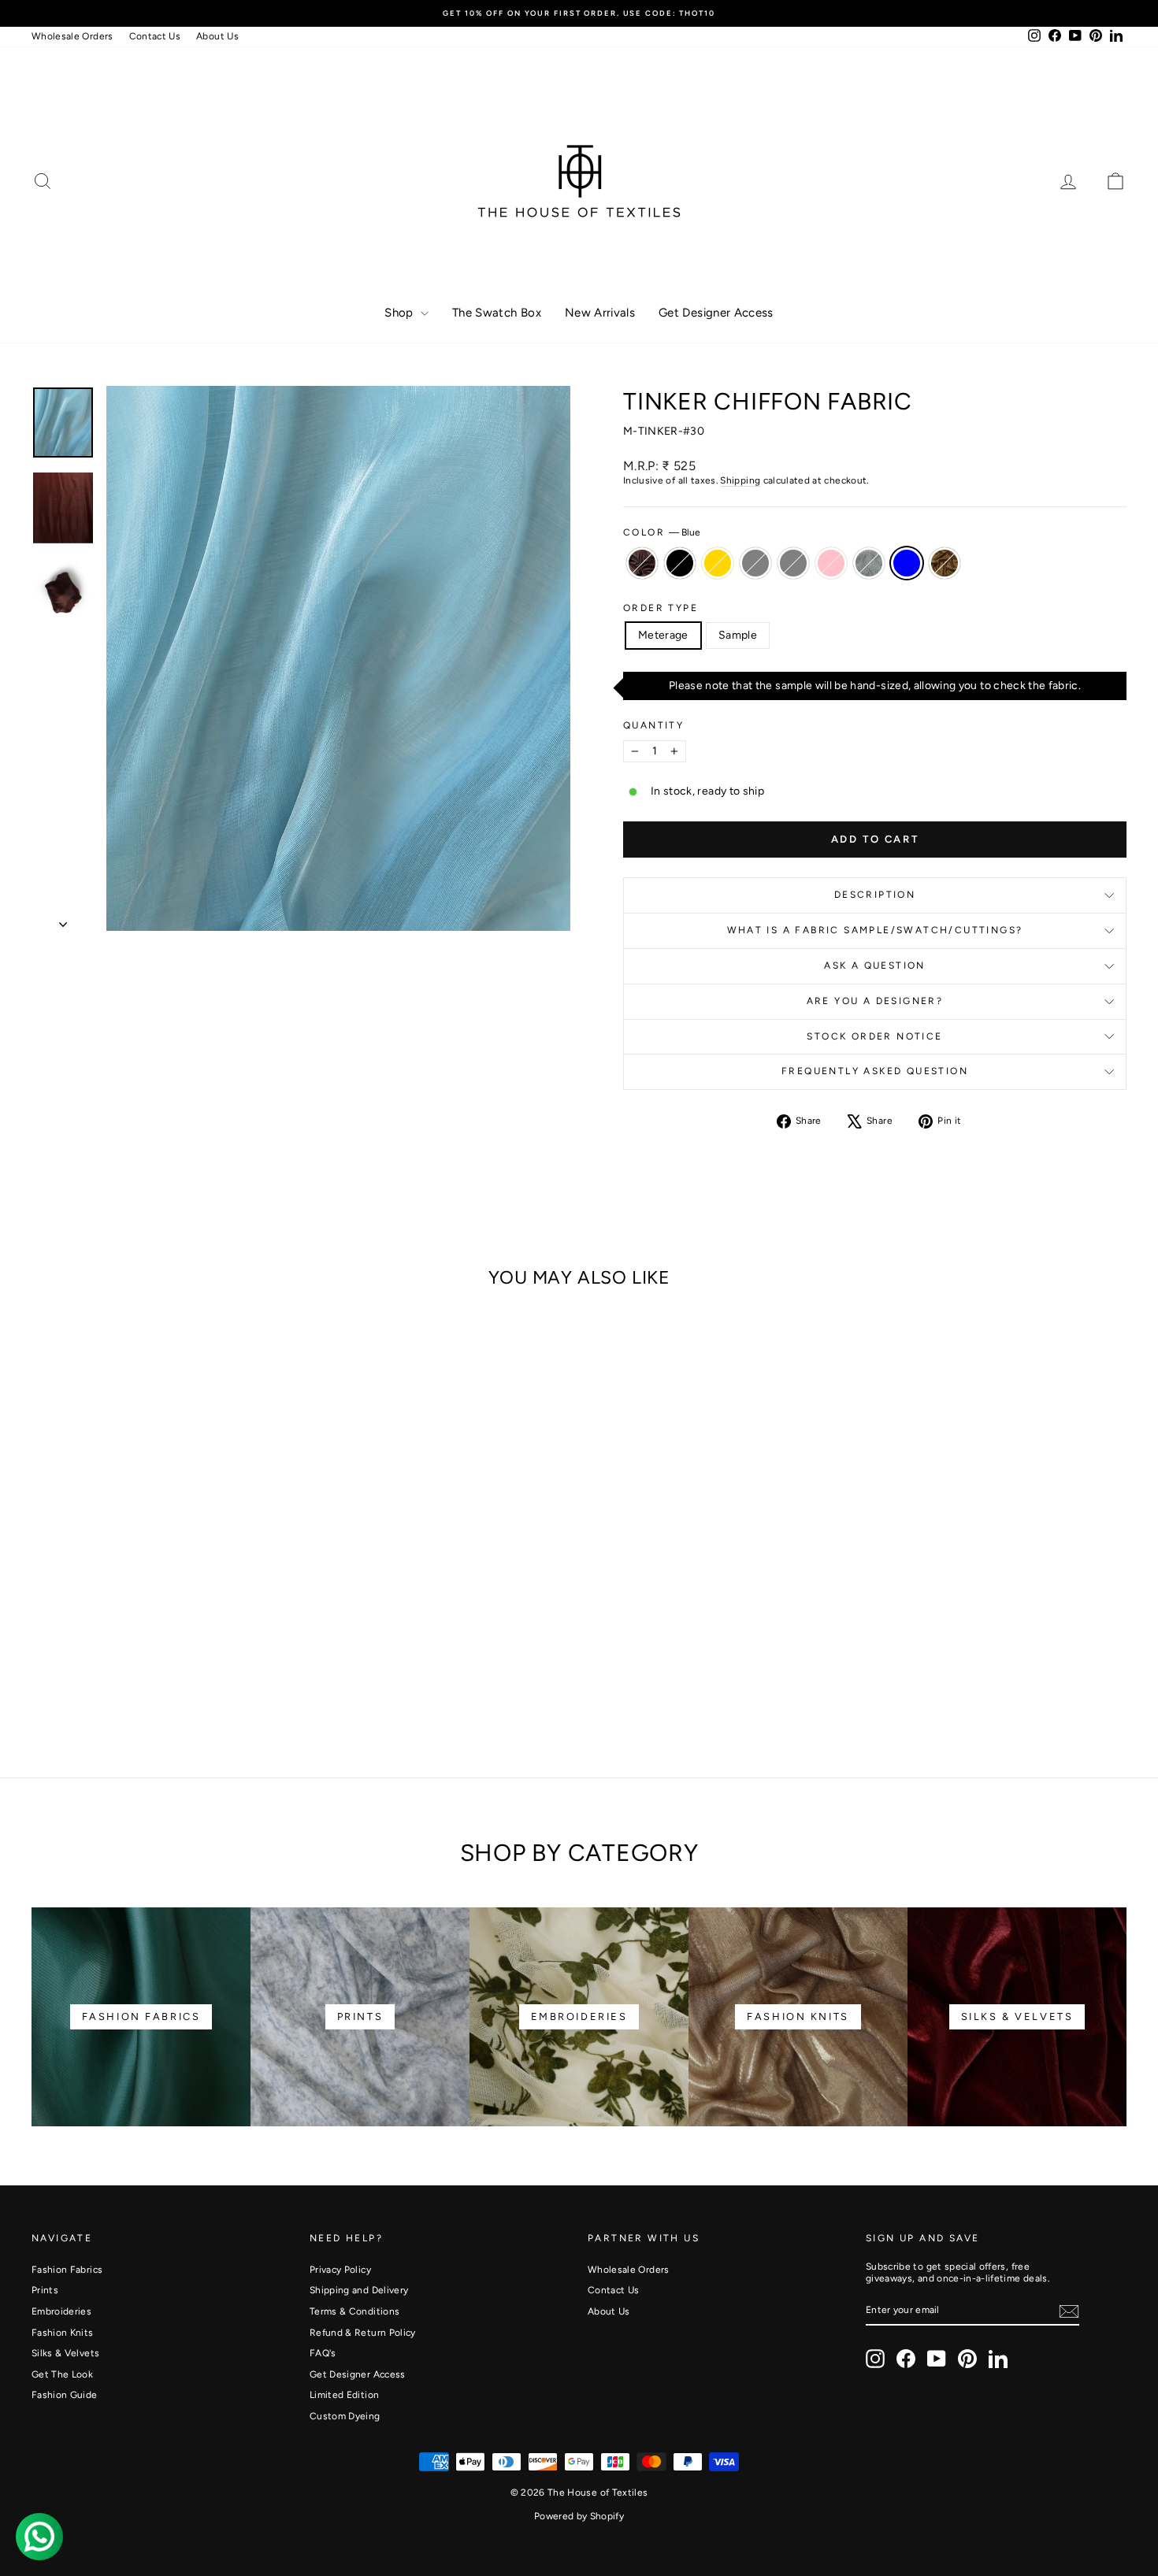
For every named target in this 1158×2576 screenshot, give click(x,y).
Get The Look (62, 2374)
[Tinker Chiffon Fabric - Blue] (226, 1684)
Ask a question (875, 966)
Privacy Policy (340, 2270)
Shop (401, 313)
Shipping (740, 480)
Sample (738, 635)
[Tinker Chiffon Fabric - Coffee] (77, 1684)
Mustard (945, 563)
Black (680, 563)
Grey (793, 563)
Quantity (653, 725)
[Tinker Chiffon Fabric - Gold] (119, 1684)
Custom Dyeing (345, 2416)
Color (662, 532)
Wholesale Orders (72, 36)
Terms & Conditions (354, 2311)
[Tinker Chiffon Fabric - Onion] (204, 1684)
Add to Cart (162, 1619)
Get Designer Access (716, 313)
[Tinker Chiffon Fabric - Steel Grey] (141, 1684)
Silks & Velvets (65, 2353)
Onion (869, 563)
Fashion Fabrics (67, 2270)
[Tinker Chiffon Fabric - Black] (98, 1684)
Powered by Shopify (579, 2516)
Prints (45, 2290)
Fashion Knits (63, 2333)
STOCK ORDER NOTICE (874, 1036)
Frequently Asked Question (875, 1071)
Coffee (642, 563)
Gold (718, 563)
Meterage (663, 635)
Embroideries (61, 2311)
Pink (831, 563)
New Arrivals (600, 313)
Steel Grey (755, 563)
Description (875, 895)
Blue (907, 563)
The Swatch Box (497, 313)
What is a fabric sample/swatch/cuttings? (875, 930)
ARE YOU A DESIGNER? (875, 1001)
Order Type (661, 608)
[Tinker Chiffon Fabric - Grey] (162, 1684)
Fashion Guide (65, 2395)
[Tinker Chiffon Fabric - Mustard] (247, 1684)
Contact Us (155, 36)
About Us (217, 36)
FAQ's (323, 2353)
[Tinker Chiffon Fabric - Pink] (183, 1684)
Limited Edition (344, 2395)
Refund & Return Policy (363, 2333)
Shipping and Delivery (359, 2290)
